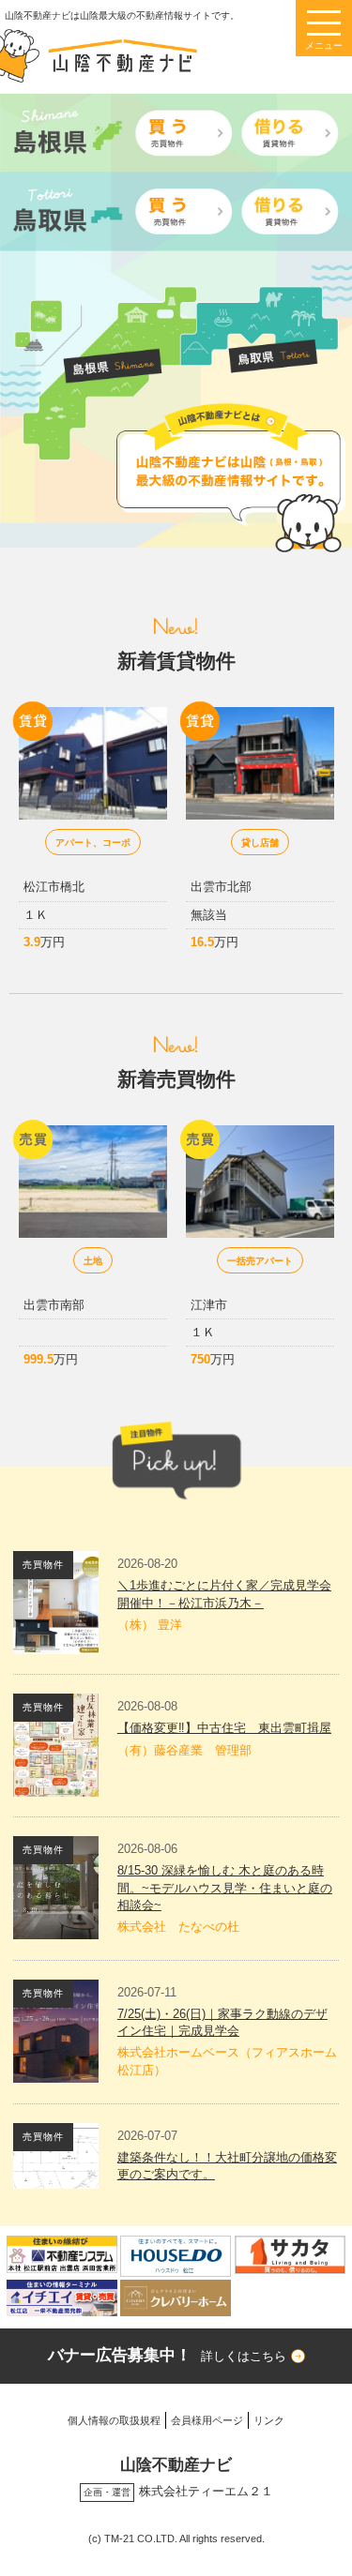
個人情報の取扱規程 (114, 2420)
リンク (269, 2420)
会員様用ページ (207, 2420)
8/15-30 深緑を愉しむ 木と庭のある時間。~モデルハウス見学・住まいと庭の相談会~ (225, 1887)
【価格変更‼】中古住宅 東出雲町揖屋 (224, 1728)
